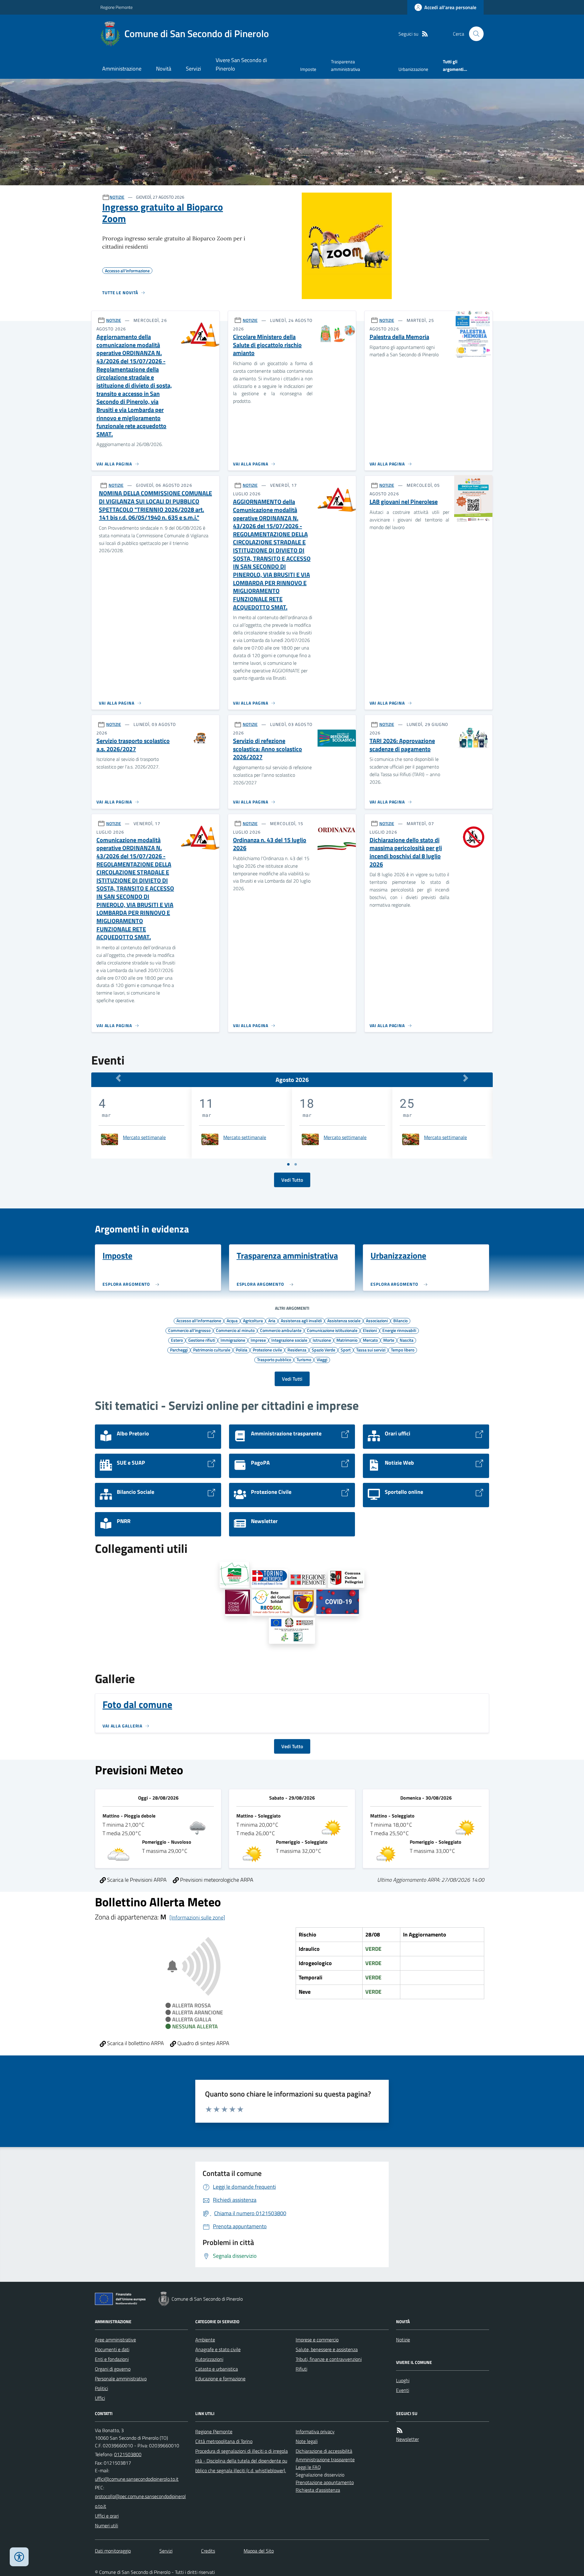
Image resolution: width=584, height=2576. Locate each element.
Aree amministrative (115, 2340)
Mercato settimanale (144, 1137)
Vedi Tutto (292, 1180)
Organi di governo (113, 2369)
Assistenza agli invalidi (301, 1320)
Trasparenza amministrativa (346, 65)
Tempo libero (403, 1350)
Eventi (403, 2390)
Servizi (193, 69)
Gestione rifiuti (202, 1340)
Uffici (100, 2398)
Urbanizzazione (413, 69)
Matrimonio (347, 1340)
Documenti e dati (112, 2349)
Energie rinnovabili (399, 1330)
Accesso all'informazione (199, 1320)
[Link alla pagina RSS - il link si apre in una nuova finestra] (425, 34)
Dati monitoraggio (113, 2551)
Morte (389, 1340)
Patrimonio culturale (212, 1350)
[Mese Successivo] (466, 1078)
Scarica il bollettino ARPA (135, 2043)
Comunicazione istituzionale (332, 1330)
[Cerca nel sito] (474, 34)
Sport (346, 1350)
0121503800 (128, 2454)
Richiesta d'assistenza (318, 2490)
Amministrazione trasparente (325, 2459)
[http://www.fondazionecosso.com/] (238, 1603)
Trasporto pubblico (274, 1359)
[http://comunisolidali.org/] (271, 1603)
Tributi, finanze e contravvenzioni (329, 2359)
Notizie (403, 2340)
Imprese (258, 1340)
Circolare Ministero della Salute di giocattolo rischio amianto (267, 345)
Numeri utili (106, 2525)
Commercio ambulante (281, 1330)
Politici (101, 2388)
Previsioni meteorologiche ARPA (216, 1880)
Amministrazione (122, 69)
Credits (208, 2551)
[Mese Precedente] (118, 1078)
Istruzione (322, 1340)
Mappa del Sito (259, 2551)
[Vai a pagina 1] (288, 1164)
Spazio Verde (323, 1350)
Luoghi (403, 2380)
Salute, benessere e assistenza (327, 2349)
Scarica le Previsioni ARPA (136, 1880)
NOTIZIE (117, 197)
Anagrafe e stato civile (218, 2349)
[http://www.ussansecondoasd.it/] (303, 1603)
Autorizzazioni (209, 2359)
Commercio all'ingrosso (189, 1330)
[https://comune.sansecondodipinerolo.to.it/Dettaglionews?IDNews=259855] (292, 1631)
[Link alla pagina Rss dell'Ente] (400, 2430)
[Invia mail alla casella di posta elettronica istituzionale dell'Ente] (137, 2479)
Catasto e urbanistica (217, 2369)
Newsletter (407, 2439)
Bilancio (400, 1320)
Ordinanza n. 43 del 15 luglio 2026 (270, 844)
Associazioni (377, 1320)
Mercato (370, 1340)
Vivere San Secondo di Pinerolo (241, 64)
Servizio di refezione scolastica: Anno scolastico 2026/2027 (268, 749)
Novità (164, 69)
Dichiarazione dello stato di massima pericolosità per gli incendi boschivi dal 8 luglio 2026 (406, 852)
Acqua (232, 1320)
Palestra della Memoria (399, 337)
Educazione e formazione (220, 2379)
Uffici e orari (107, 2516)
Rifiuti (301, 2369)
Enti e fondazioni (112, 2359)
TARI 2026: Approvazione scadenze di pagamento (402, 745)
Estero (177, 1340)
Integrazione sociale (289, 1340)
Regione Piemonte (116, 7)
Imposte (308, 69)
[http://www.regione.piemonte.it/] (308, 1580)
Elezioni (370, 1330)
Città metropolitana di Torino (224, 2441)
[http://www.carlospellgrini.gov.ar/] (346, 1579)
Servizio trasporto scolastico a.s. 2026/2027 (133, 745)
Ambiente (205, 2340)
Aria (272, 1320)
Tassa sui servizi (371, 1350)
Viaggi (322, 1359)
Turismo (304, 1359)
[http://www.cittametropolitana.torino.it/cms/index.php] (269, 1578)
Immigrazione (233, 1340)
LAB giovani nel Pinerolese (404, 502)
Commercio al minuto (235, 1330)
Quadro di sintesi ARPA (203, 2043)
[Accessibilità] (19, 2557)
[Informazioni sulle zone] (197, 1917)
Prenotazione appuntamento (325, 2482)
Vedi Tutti (292, 1379)
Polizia (242, 1350)
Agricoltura (253, 1320)
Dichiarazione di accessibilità (324, 2451)
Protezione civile (267, 1350)
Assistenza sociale (344, 1320)
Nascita (407, 1340)
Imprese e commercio (317, 2340)
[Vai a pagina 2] (296, 1164)
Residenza (297, 1350)
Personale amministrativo (121, 2379)
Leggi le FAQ (308, 2467)
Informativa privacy (315, 2431)
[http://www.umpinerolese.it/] (235, 1575)
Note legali (307, 2441)
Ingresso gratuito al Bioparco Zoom (163, 213)
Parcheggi (179, 1350)
